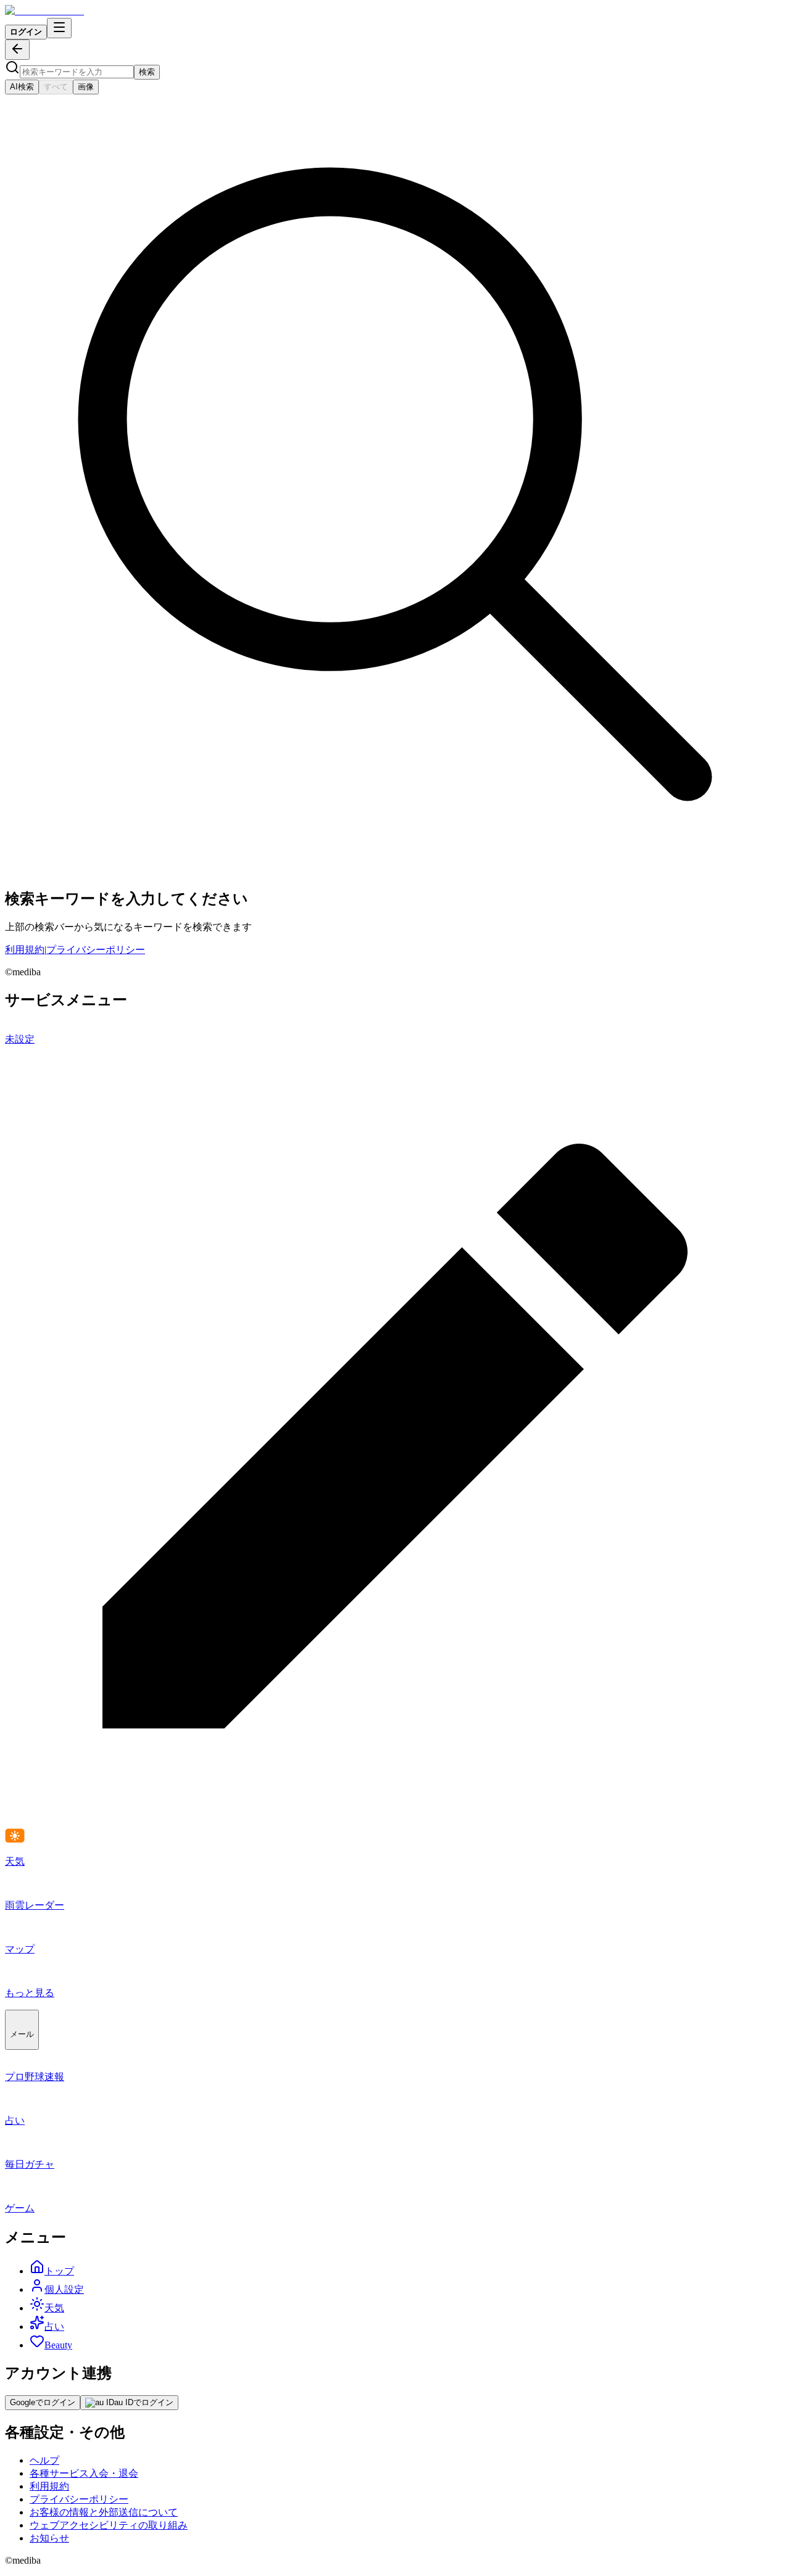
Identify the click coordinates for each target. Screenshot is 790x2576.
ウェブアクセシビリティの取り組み (109, 2525)
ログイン (26, 32)
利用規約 (25, 950)
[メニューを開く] (59, 28)
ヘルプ (44, 2460)
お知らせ (49, 2538)
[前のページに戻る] (17, 50)
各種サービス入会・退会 (84, 2473)
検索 (147, 72)
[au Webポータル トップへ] (44, 11)
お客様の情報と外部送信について (104, 2512)
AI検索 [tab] (22, 87)
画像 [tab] (86, 87)
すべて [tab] (56, 87)
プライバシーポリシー (96, 950)
